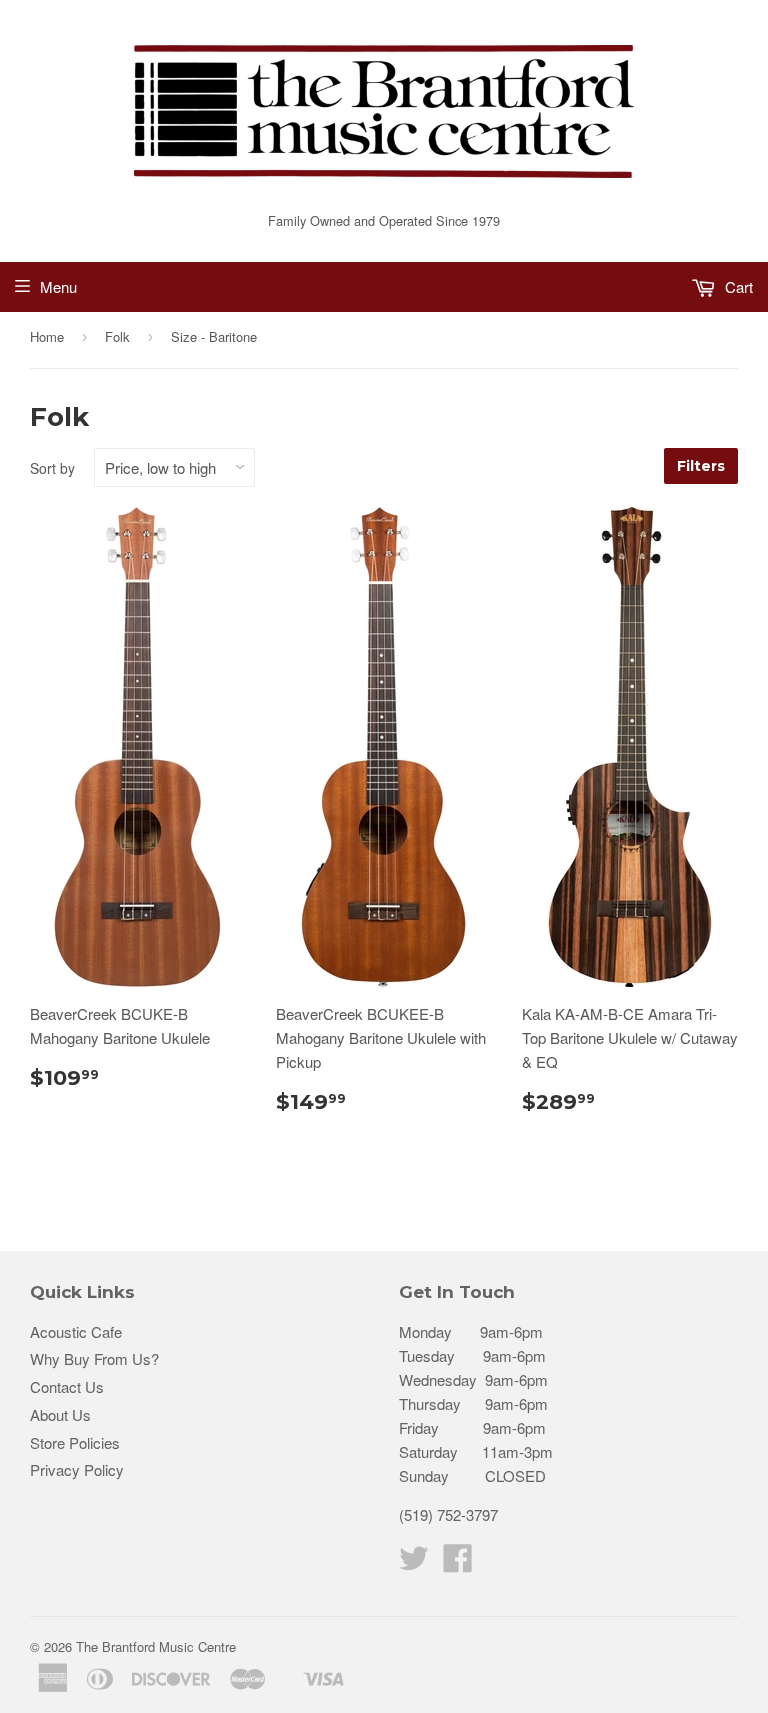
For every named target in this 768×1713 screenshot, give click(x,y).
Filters (701, 466)
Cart (737, 286)
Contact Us (67, 1386)
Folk (117, 336)
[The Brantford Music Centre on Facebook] (458, 1563)
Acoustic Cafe (76, 1331)
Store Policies (75, 1442)
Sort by (52, 468)
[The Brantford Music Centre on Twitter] (414, 1563)
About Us (60, 1414)
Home (47, 336)
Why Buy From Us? (94, 1358)
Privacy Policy (77, 1469)
